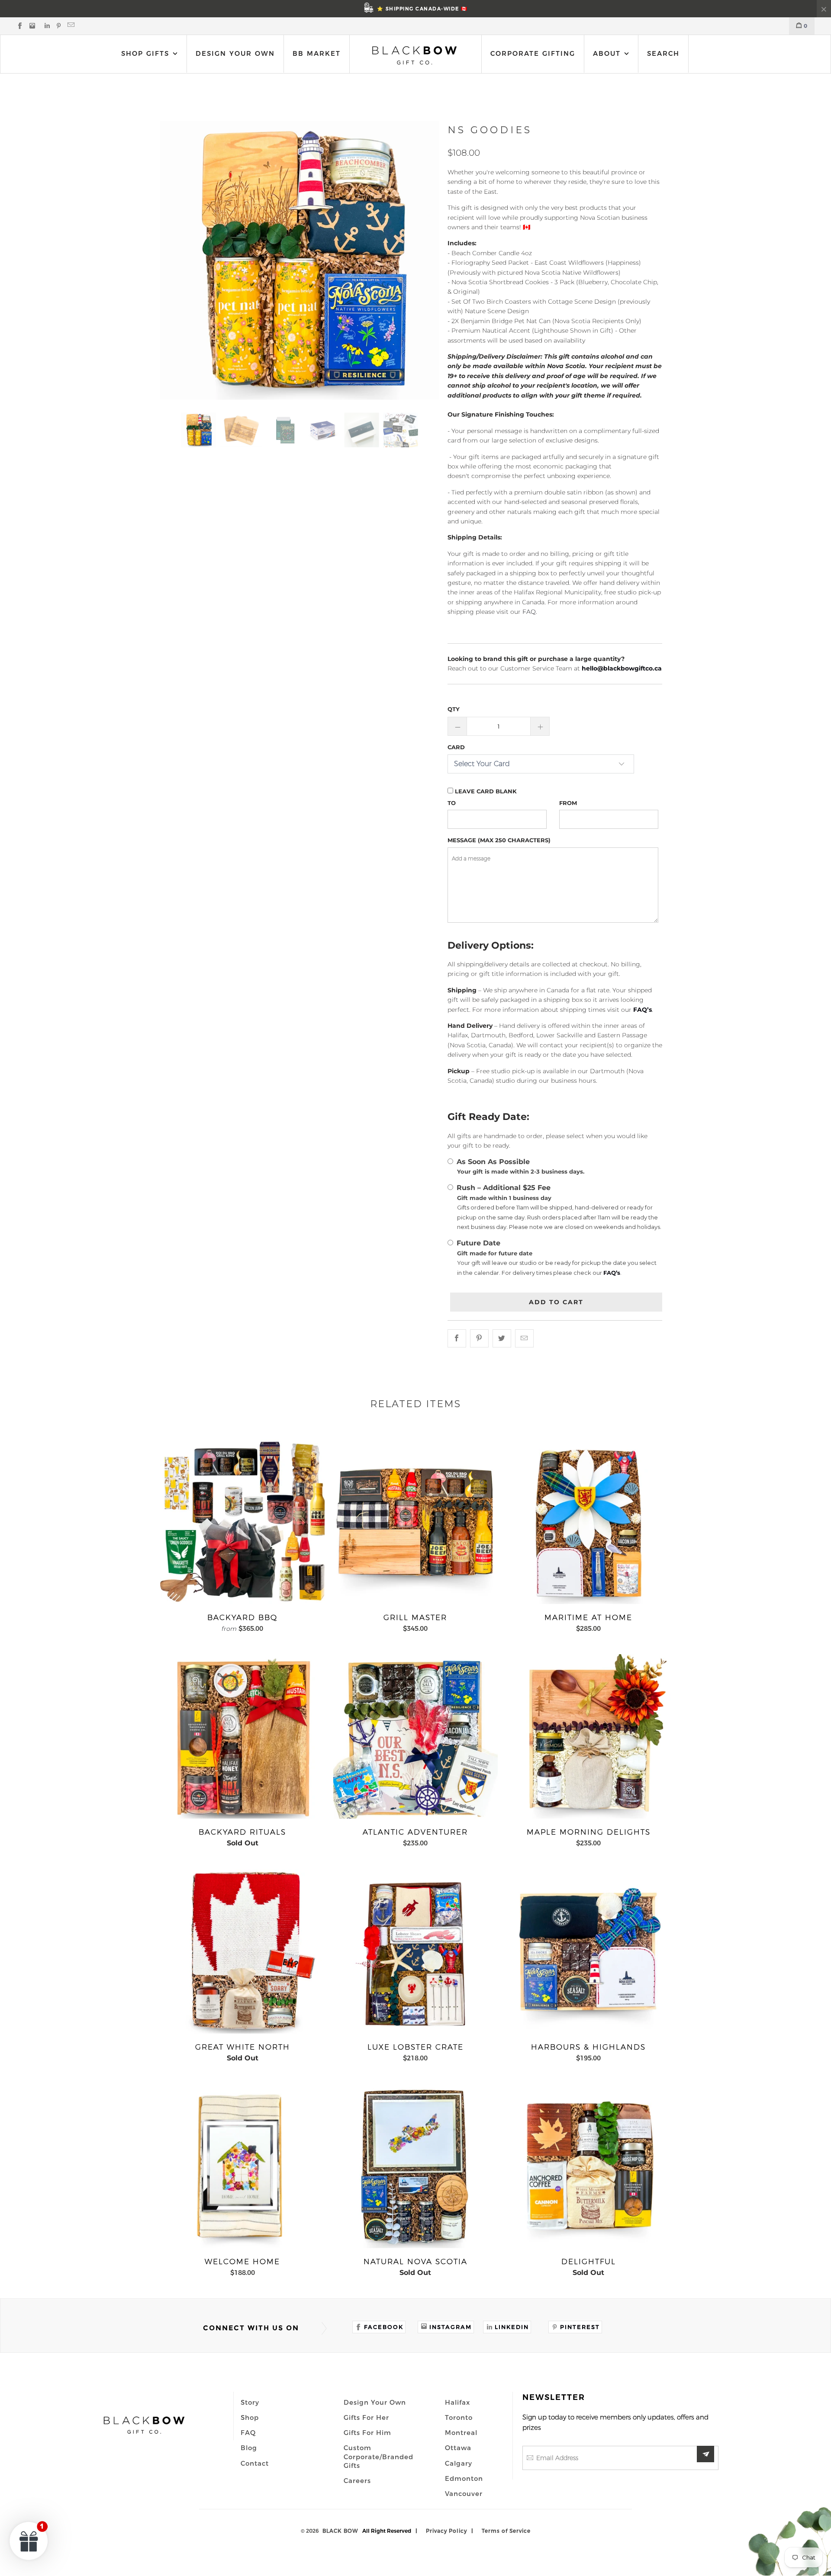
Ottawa (458, 2448)
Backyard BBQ (242, 1522)
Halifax (457, 2402)
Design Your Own (235, 53)
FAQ (248, 2432)
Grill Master (415, 1522)
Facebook (384, 2327)
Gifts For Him (367, 2432)
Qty (454, 709)
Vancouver (464, 2493)
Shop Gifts (145, 53)
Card (456, 747)
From (568, 803)
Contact (255, 2463)
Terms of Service (506, 2531)
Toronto (459, 2417)
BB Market (317, 53)
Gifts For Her (366, 2417)
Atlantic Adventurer (415, 1736)
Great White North (242, 1951)
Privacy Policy (446, 2531)
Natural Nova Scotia (415, 2166)
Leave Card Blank (485, 791)
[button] (29, 2541)
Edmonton (464, 2478)
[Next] (421, 260)
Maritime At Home (589, 1522)
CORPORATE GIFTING (533, 53)
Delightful (589, 2166)
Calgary (459, 2463)
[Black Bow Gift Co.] (414, 55)
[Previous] (178, 260)
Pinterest (580, 2327)
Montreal (461, 2432)
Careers (357, 2480)
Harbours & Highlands (589, 1951)
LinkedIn (512, 2327)
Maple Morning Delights (589, 1736)
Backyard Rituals (242, 1736)
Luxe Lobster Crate (415, 1951)
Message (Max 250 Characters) (499, 840)
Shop (250, 2417)
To (452, 803)
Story (250, 2402)
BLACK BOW (340, 2531)
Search (663, 53)
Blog (249, 2448)
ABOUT (608, 53)
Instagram (451, 2327)
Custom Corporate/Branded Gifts (378, 2456)
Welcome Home (242, 2166)
